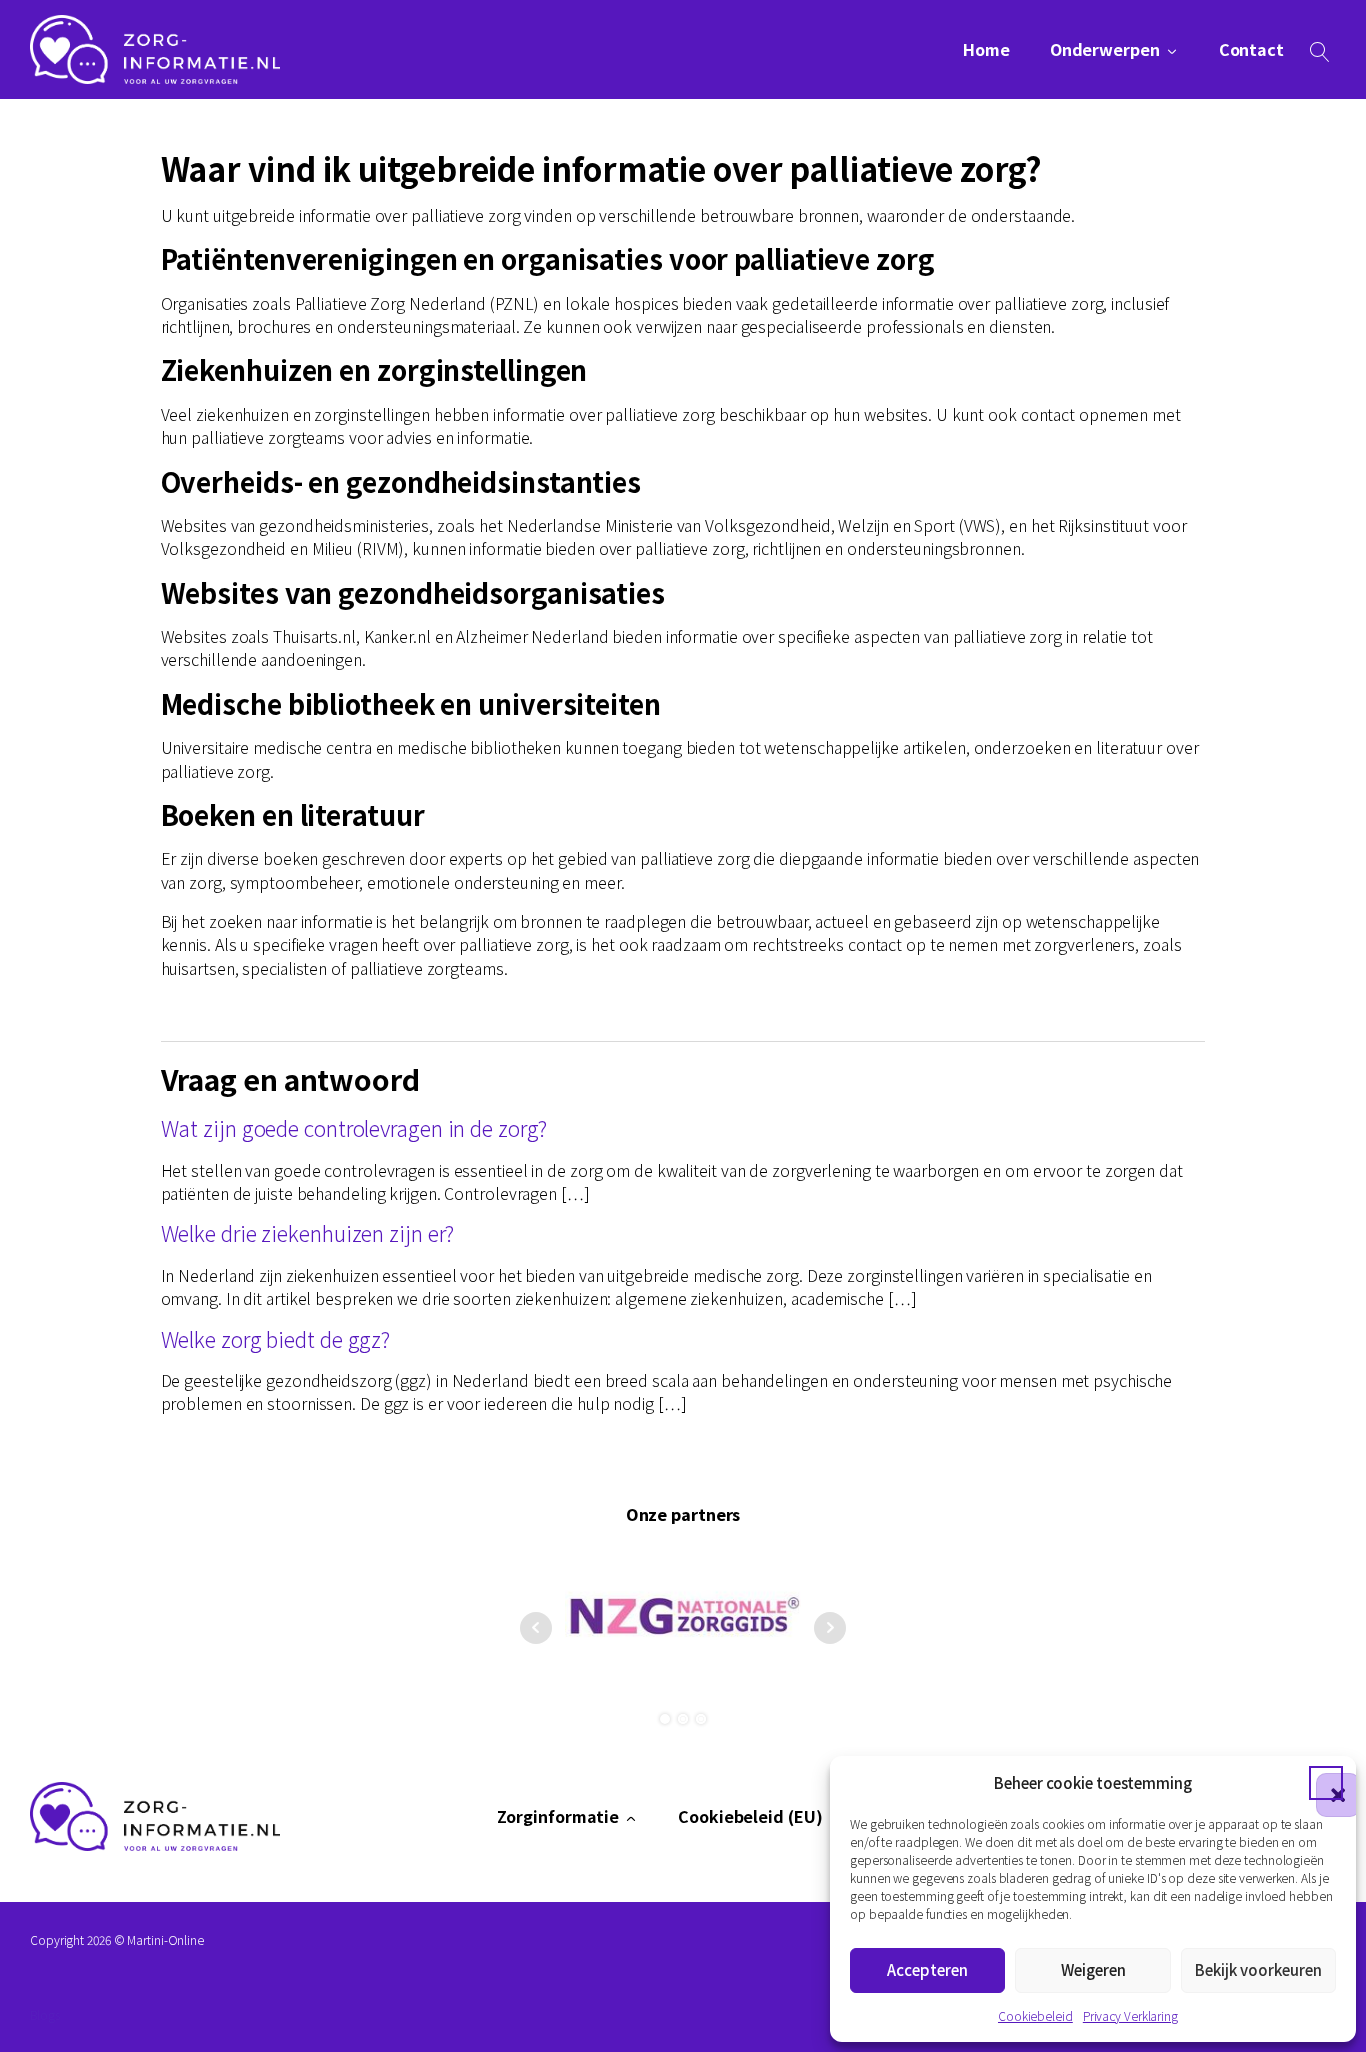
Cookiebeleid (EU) (750, 1816)
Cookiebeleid (1035, 2015)
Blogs (45, 2014)
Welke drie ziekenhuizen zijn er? (308, 1232)
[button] (1326, 1783)
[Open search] (1320, 52)
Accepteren (927, 1969)
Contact (1251, 49)
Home (986, 49)
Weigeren (1093, 1969)
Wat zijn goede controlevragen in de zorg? (354, 1127)
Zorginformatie (558, 1816)
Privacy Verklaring (1130, 2015)
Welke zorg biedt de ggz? (276, 1338)
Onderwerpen (1105, 49)
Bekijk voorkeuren (1258, 1969)
